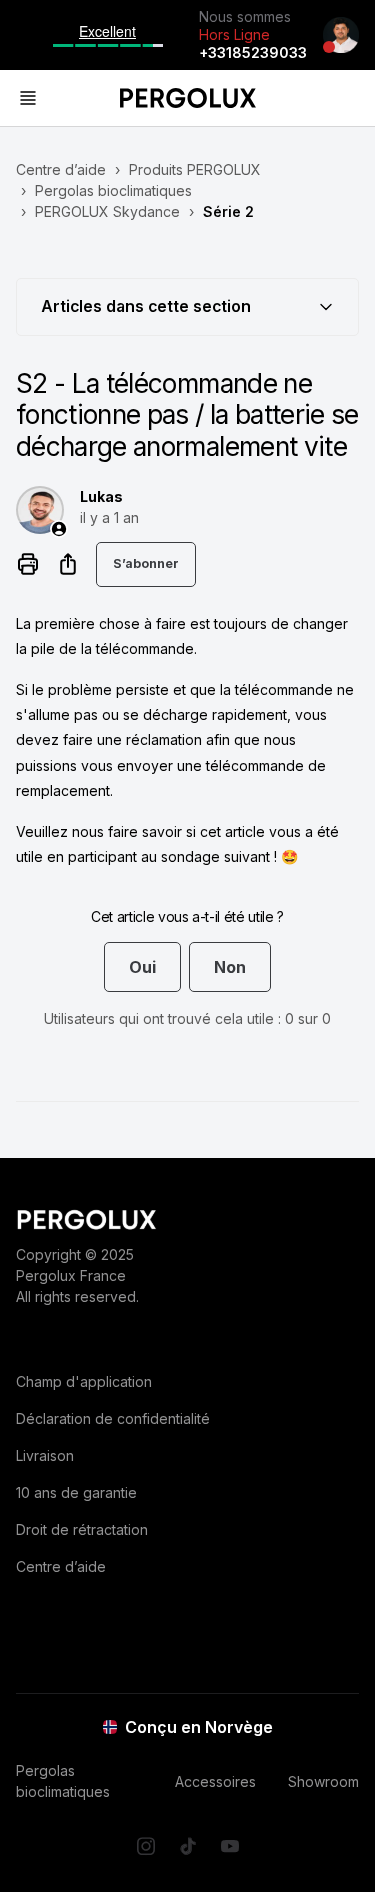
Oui (142, 967)
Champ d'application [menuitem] (84, 1381)
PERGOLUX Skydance (107, 211)
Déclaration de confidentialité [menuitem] (113, 1418)
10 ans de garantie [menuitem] (76, 1492)
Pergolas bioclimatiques (113, 190)
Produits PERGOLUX (195, 169)
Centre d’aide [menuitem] (61, 1566)
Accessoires (215, 1781)
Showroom (323, 1781)
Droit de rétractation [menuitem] (82, 1529)
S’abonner (146, 563)
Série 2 (228, 211)
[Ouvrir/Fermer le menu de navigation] (72, 98)
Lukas (101, 496)
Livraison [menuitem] (45, 1455)
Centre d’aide (61, 169)
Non (230, 967)
